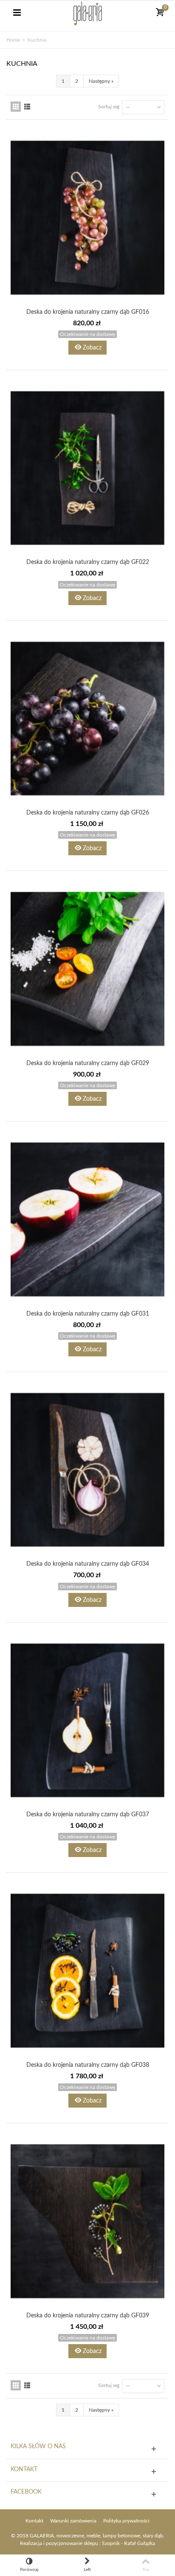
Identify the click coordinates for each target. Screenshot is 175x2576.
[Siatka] (16, 107)
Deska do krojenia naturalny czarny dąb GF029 (88, 1063)
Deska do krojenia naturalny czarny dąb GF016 (88, 312)
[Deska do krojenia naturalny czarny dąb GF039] (87, 2221)
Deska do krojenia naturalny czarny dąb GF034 (88, 1564)
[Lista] (27, 107)
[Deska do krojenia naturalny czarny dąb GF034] (87, 1470)
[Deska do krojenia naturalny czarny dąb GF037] (87, 1721)
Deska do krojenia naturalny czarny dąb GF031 (88, 1314)
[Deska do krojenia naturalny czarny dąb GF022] (87, 468)
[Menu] (17, 13)
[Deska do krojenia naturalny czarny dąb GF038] (87, 1971)
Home (13, 40)
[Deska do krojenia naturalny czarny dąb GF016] (87, 218)
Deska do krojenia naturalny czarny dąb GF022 (88, 562)
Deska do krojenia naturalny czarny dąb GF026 (88, 813)
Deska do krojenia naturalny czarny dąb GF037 (88, 1815)
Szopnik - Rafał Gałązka (128, 2543)
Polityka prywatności (126, 2521)
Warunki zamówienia (73, 2521)
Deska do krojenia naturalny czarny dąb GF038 (88, 2065)
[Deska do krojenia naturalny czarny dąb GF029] (87, 969)
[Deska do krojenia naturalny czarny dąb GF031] (87, 1219)
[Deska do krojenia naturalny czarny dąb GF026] (87, 719)
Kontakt (34, 2521)
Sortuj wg (109, 107)
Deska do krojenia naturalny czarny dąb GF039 (88, 2316)
